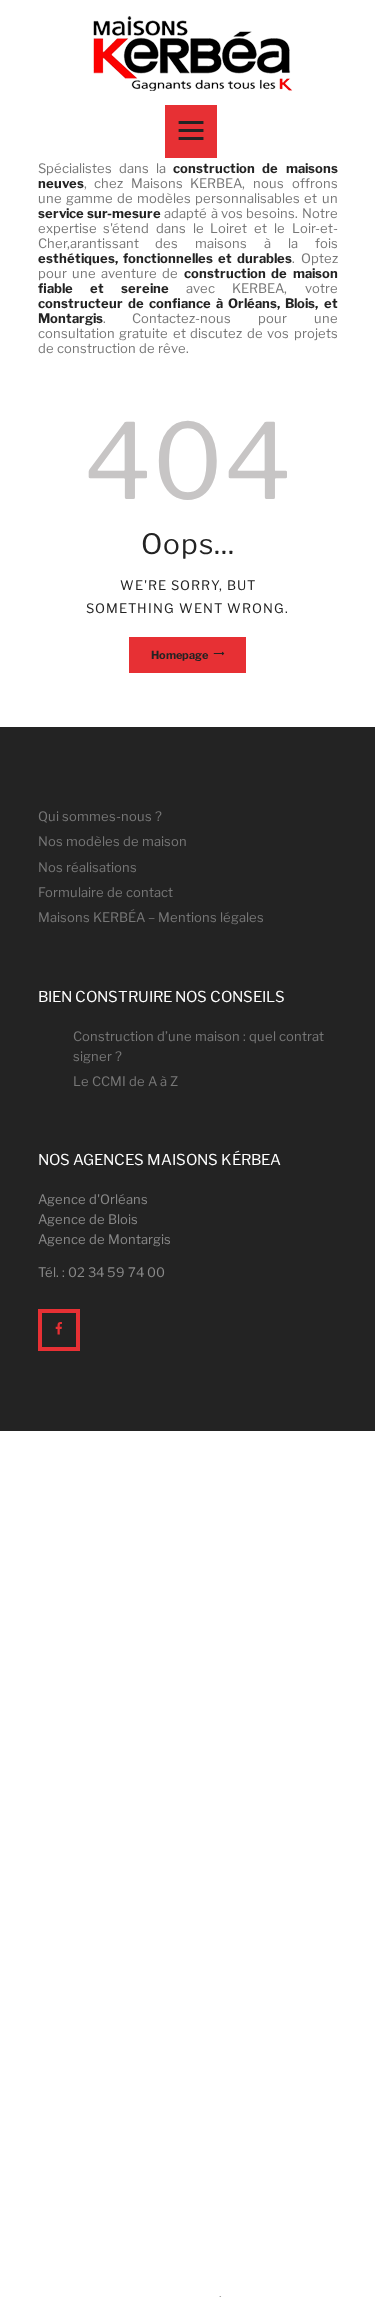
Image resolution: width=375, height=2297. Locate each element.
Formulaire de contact (105, 892)
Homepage (179, 655)
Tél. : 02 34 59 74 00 (101, 1272)
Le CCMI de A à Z (125, 1081)
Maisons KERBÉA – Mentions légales (151, 917)
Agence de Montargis (104, 1239)
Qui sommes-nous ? (100, 816)
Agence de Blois (88, 1219)
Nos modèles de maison (112, 841)
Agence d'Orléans (93, 1199)
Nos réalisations (87, 867)
